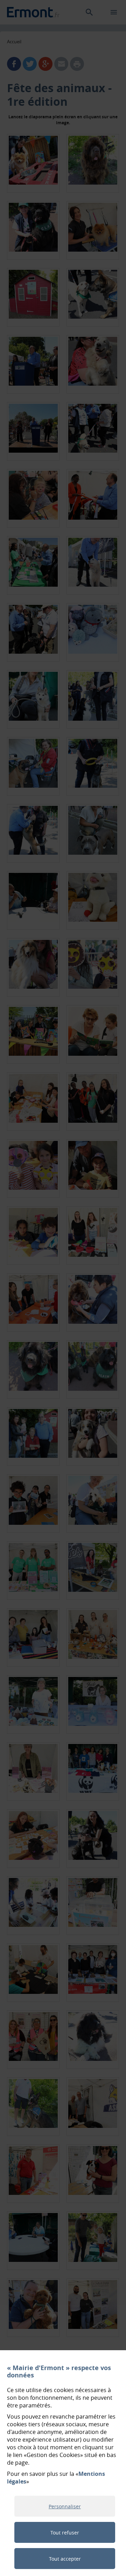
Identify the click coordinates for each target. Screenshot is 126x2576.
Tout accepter (65, 2559)
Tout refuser (65, 2533)
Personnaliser (65, 2506)
